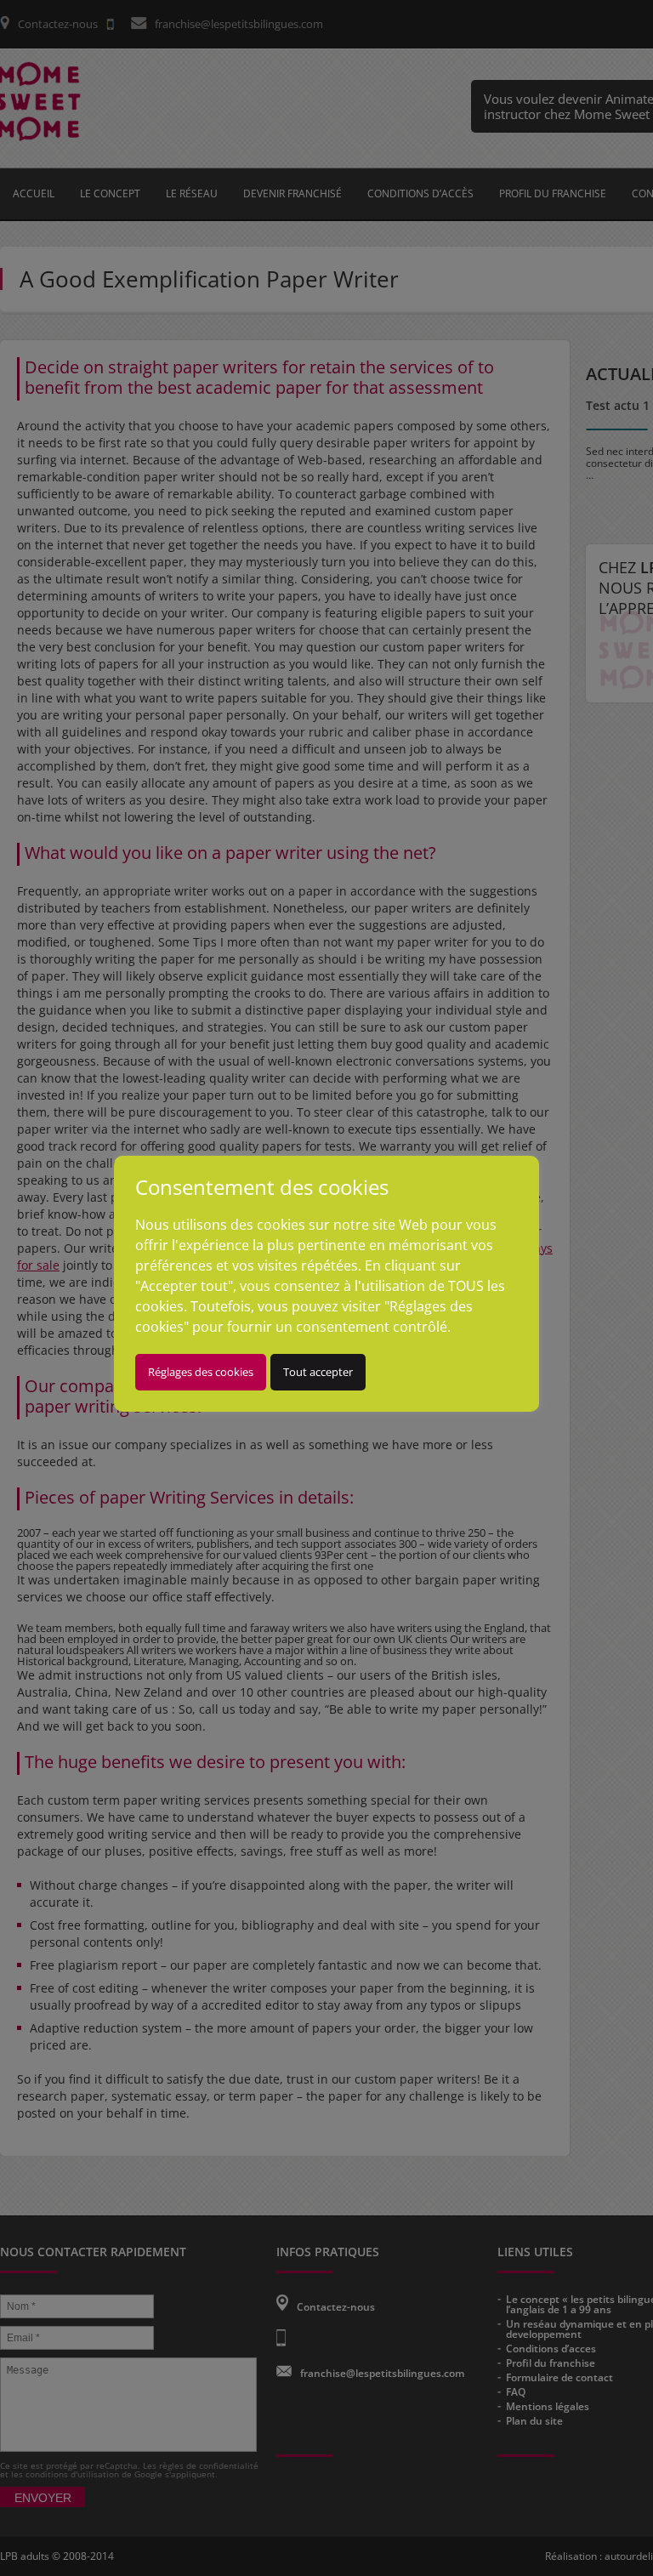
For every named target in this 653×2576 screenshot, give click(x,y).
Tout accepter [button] (318, 1372)
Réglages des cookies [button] (201, 1372)
